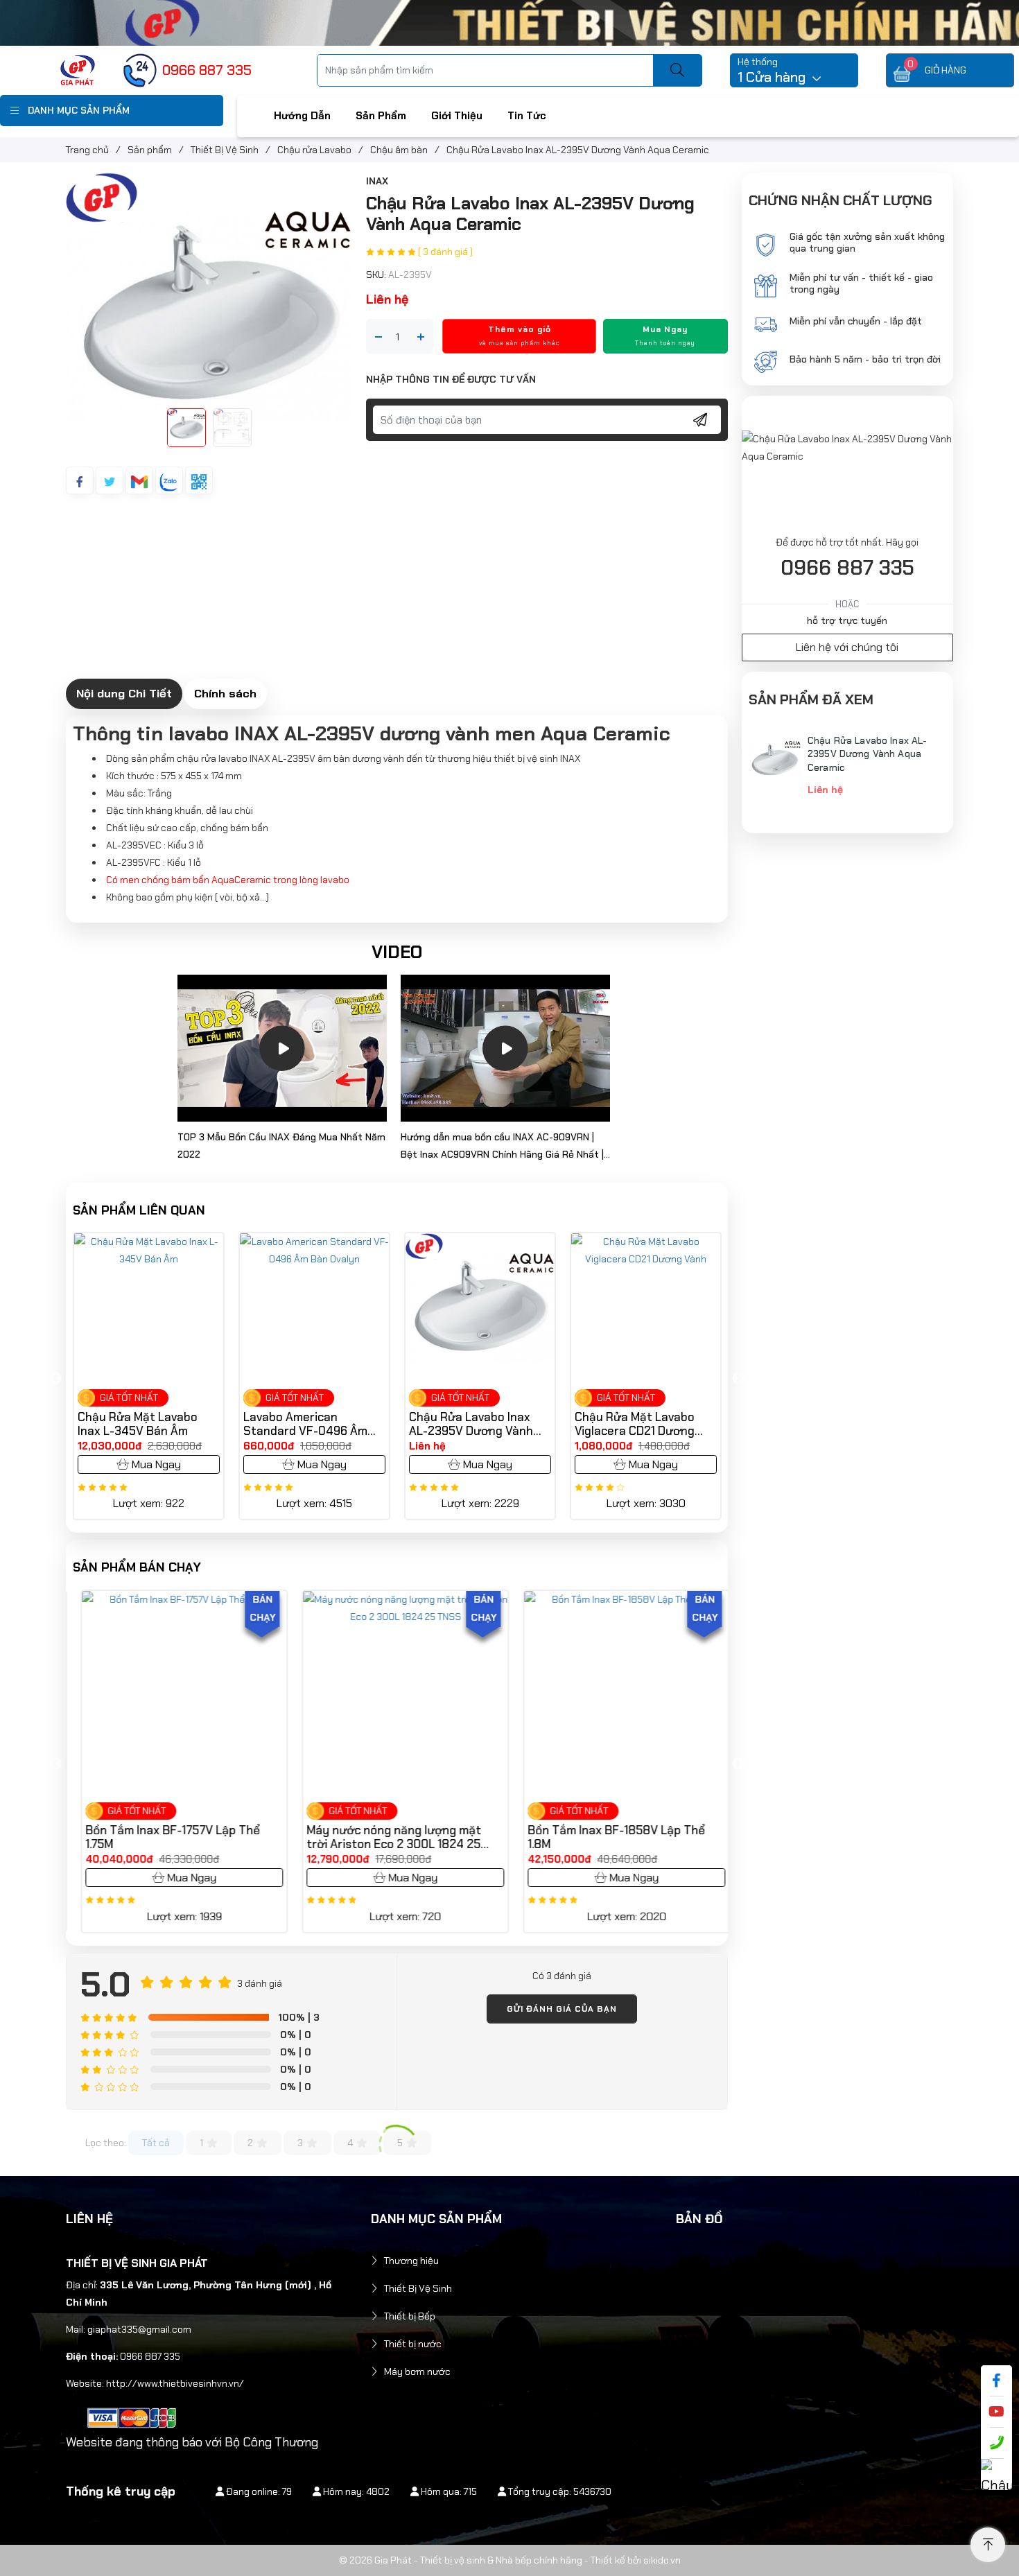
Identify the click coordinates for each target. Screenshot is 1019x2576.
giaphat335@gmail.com (139, 2329)
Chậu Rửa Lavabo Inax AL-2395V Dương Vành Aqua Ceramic (363, 1424)
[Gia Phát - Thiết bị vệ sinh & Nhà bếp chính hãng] (78, 69)
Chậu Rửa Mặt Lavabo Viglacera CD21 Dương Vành (526, 1424)
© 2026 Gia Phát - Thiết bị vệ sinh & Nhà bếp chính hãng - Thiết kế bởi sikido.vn (510, 2560)
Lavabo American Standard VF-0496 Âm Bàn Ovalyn (197, 1424)
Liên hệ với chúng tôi (847, 647)
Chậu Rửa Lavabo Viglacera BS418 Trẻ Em (697, 1424)
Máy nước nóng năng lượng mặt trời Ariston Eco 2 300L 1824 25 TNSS (386, 1837)
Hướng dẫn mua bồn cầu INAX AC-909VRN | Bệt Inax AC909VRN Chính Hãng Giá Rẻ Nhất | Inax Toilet (502, 1147)
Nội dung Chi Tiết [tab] (124, 693)
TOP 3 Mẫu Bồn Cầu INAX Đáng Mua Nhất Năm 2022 (281, 1146)
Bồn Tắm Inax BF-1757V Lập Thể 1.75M (165, 1837)
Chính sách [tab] (225, 693)
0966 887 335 (847, 568)
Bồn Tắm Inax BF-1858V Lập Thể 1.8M (609, 1837)
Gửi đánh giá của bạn (562, 2009)
